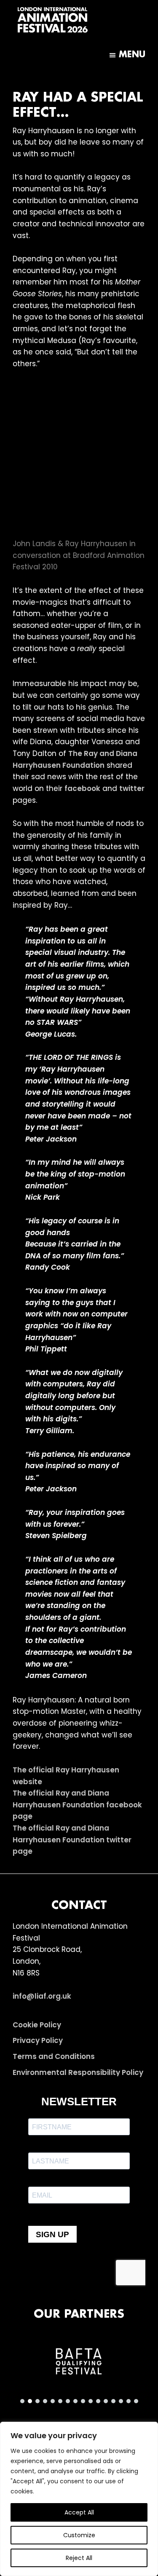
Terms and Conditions (54, 2056)
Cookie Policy (37, 2025)
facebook (82, 788)
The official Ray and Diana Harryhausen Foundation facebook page (77, 1805)
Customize (79, 2535)
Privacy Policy (38, 2040)
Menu (132, 55)
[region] (79, 2499)
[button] (79, 2362)
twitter (132, 788)
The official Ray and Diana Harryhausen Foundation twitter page (72, 1840)
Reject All (79, 2558)
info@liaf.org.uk (42, 1996)
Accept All (79, 2512)
